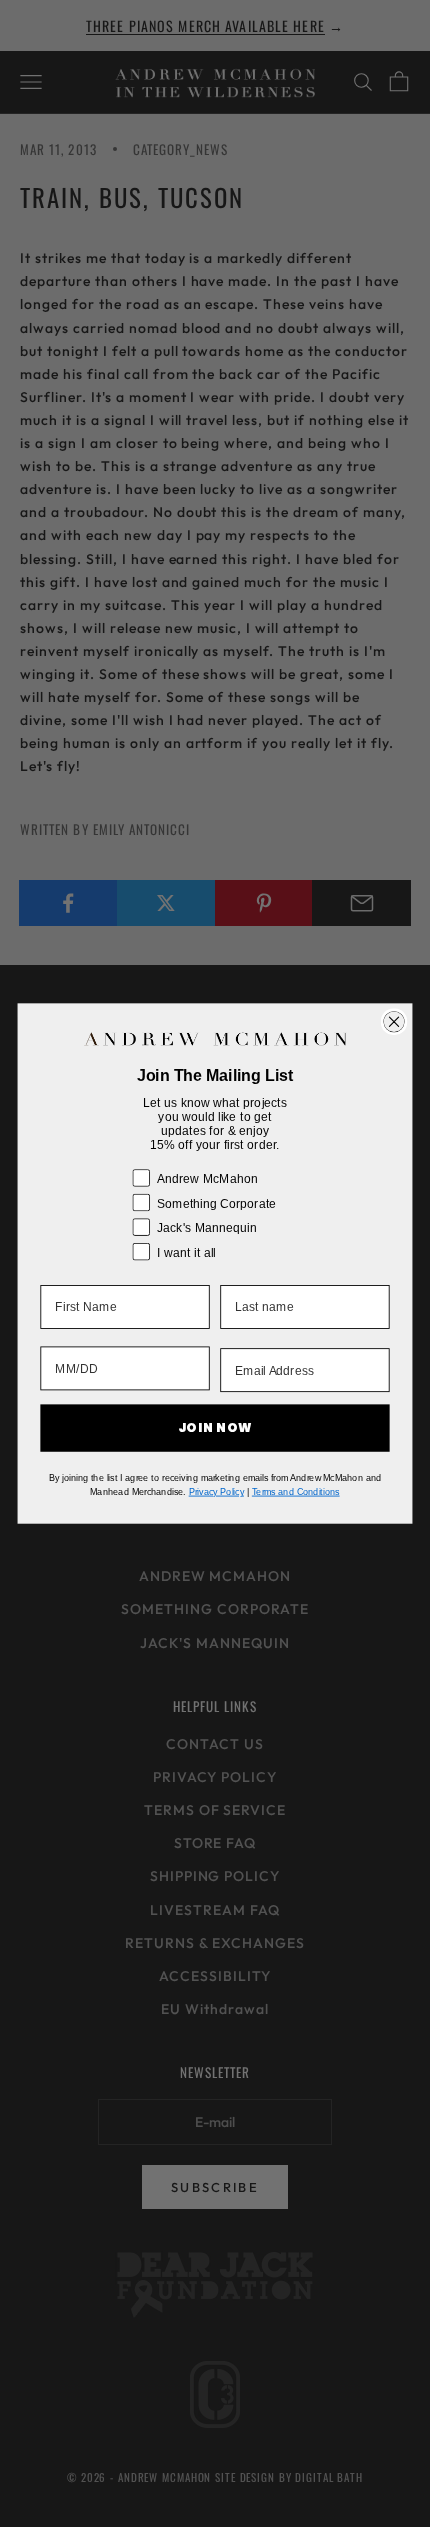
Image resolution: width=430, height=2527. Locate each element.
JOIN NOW (215, 1428)
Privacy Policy (216, 1492)
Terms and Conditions (296, 1492)
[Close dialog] (394, 1021)
